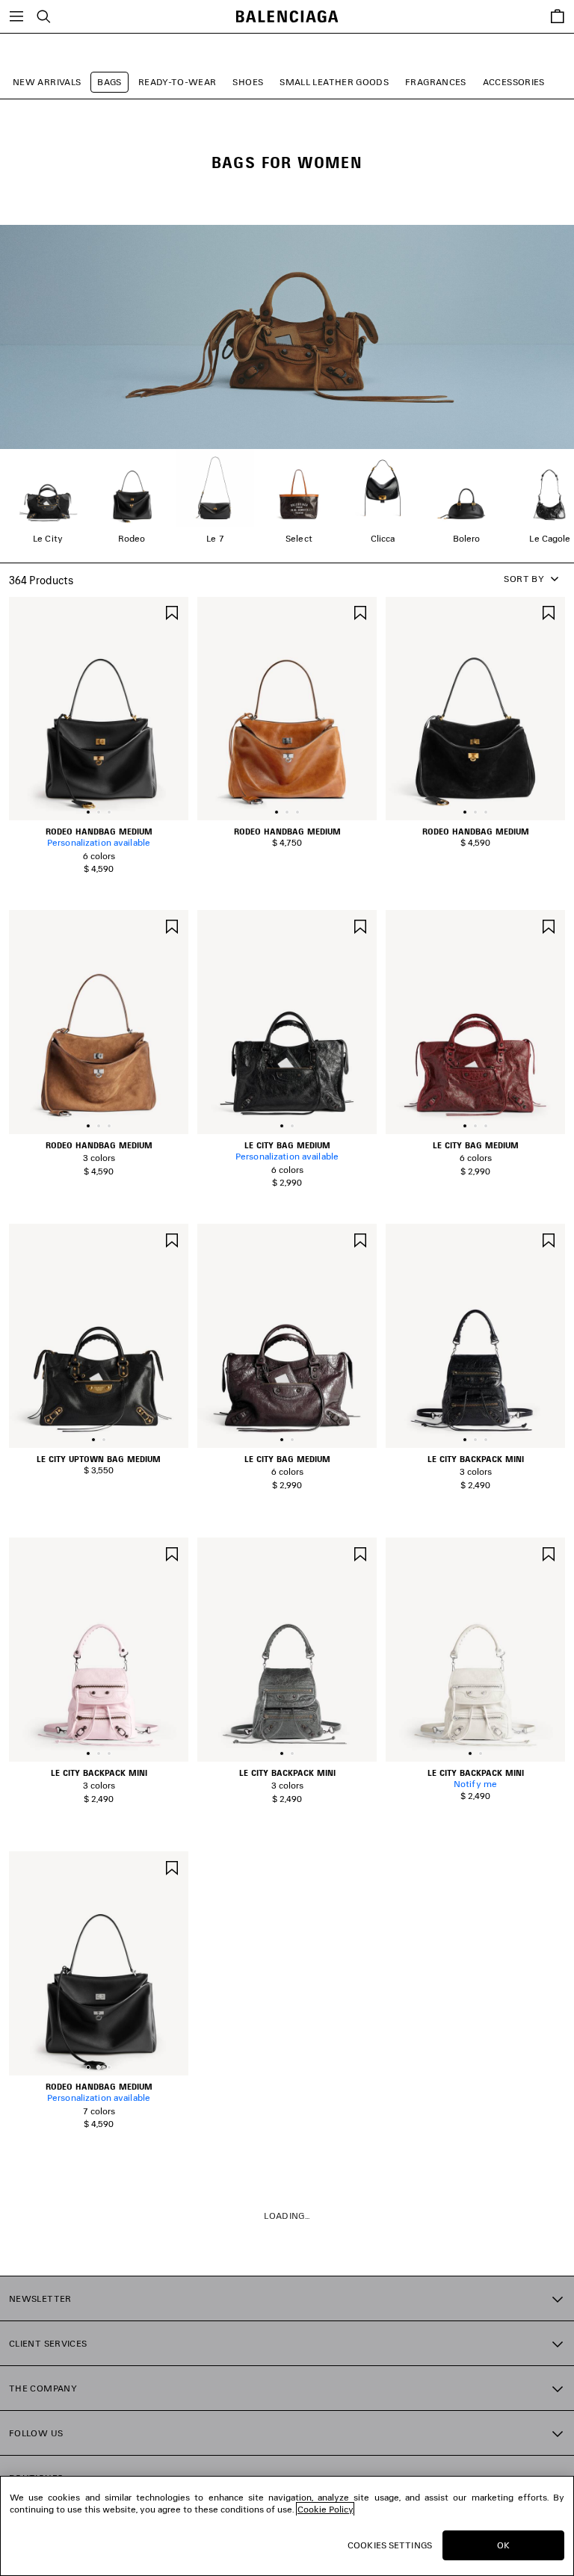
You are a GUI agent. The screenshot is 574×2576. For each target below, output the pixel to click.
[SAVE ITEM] (172, 612)
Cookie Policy (325, 2509)
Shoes (248, 82)
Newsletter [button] (40, 2298)
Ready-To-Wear (178, 82)
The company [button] (43, 2388)
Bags (109, 82)
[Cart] (558, 16)
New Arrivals (47, 82)
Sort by (524, 579)
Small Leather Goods (334, 82)
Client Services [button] (48, 2343)
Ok (503, 2545)
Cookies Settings (390, 2545)
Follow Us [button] (36, 2433)
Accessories (514, 82)
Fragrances (436, 82)
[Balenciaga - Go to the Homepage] (287, 17)
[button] (88, 812)
